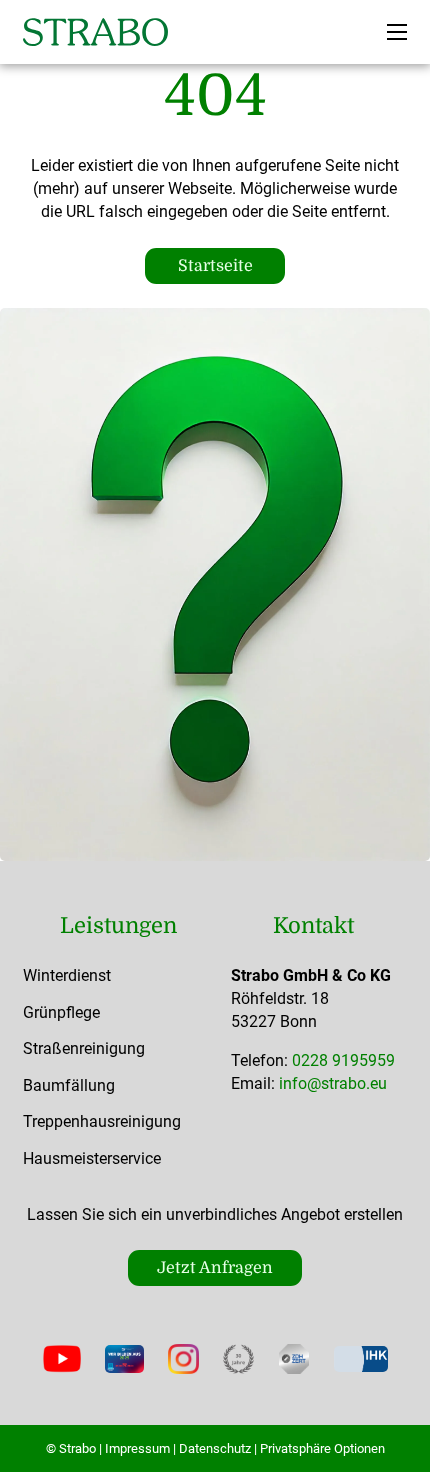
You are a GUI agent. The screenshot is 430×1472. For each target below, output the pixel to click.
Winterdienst (67, 975)
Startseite (215, 265)
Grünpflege (61, 1012)
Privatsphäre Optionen (322, 1448)
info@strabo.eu (333, 1083)
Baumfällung (69, 1085)
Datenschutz (215, 1448)
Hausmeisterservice (92, 1158)
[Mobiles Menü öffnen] (397, 32)
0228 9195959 (343, 1060)
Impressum (137, 1448)
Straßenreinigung (84, 1048)
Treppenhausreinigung (102, 1121)
